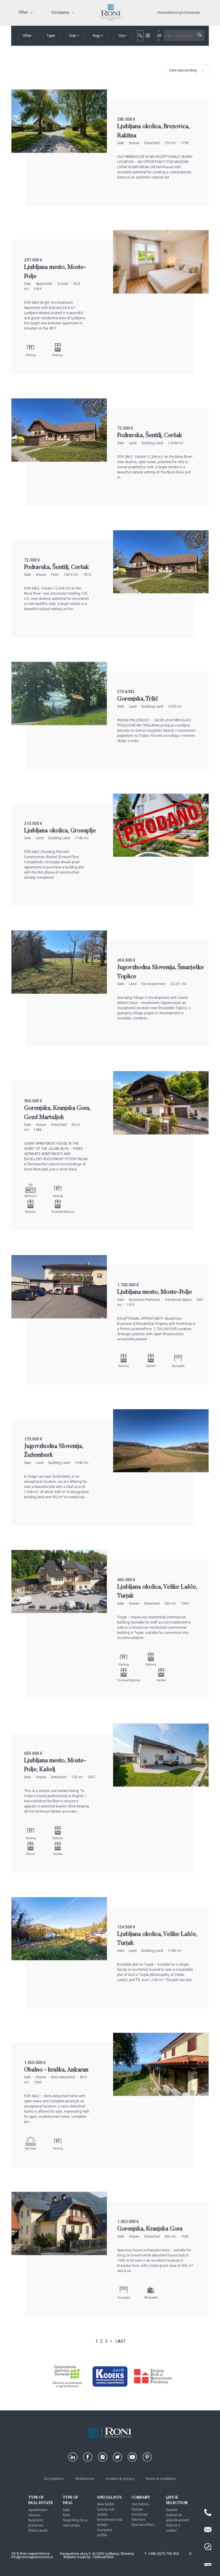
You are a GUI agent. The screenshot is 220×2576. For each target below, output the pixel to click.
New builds (106, 2504)
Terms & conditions (161, 2479)
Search (172, 2510)
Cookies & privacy (120, 2479)
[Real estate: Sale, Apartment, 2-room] (161, 292)
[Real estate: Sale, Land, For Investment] (59, 992)
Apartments (38, 2510)
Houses (35, 2515)
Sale (66, 2510)
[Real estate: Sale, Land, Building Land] (59, 460)
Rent (66, 2515)
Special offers (143, 2525)
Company (60, 12)
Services (139, 2520)
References (85, 2479)
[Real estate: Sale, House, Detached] (59, 151)
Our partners (54, 2479)
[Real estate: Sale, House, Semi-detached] (161, 2094)
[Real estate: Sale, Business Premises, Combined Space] (59, 1317)
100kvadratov (103, 2557)
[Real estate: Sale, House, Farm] (161, 592)
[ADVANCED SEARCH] (148, 35)
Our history (140, 2504)
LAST (121, 2341)
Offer (23, 12)
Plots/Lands (38, 2531)
